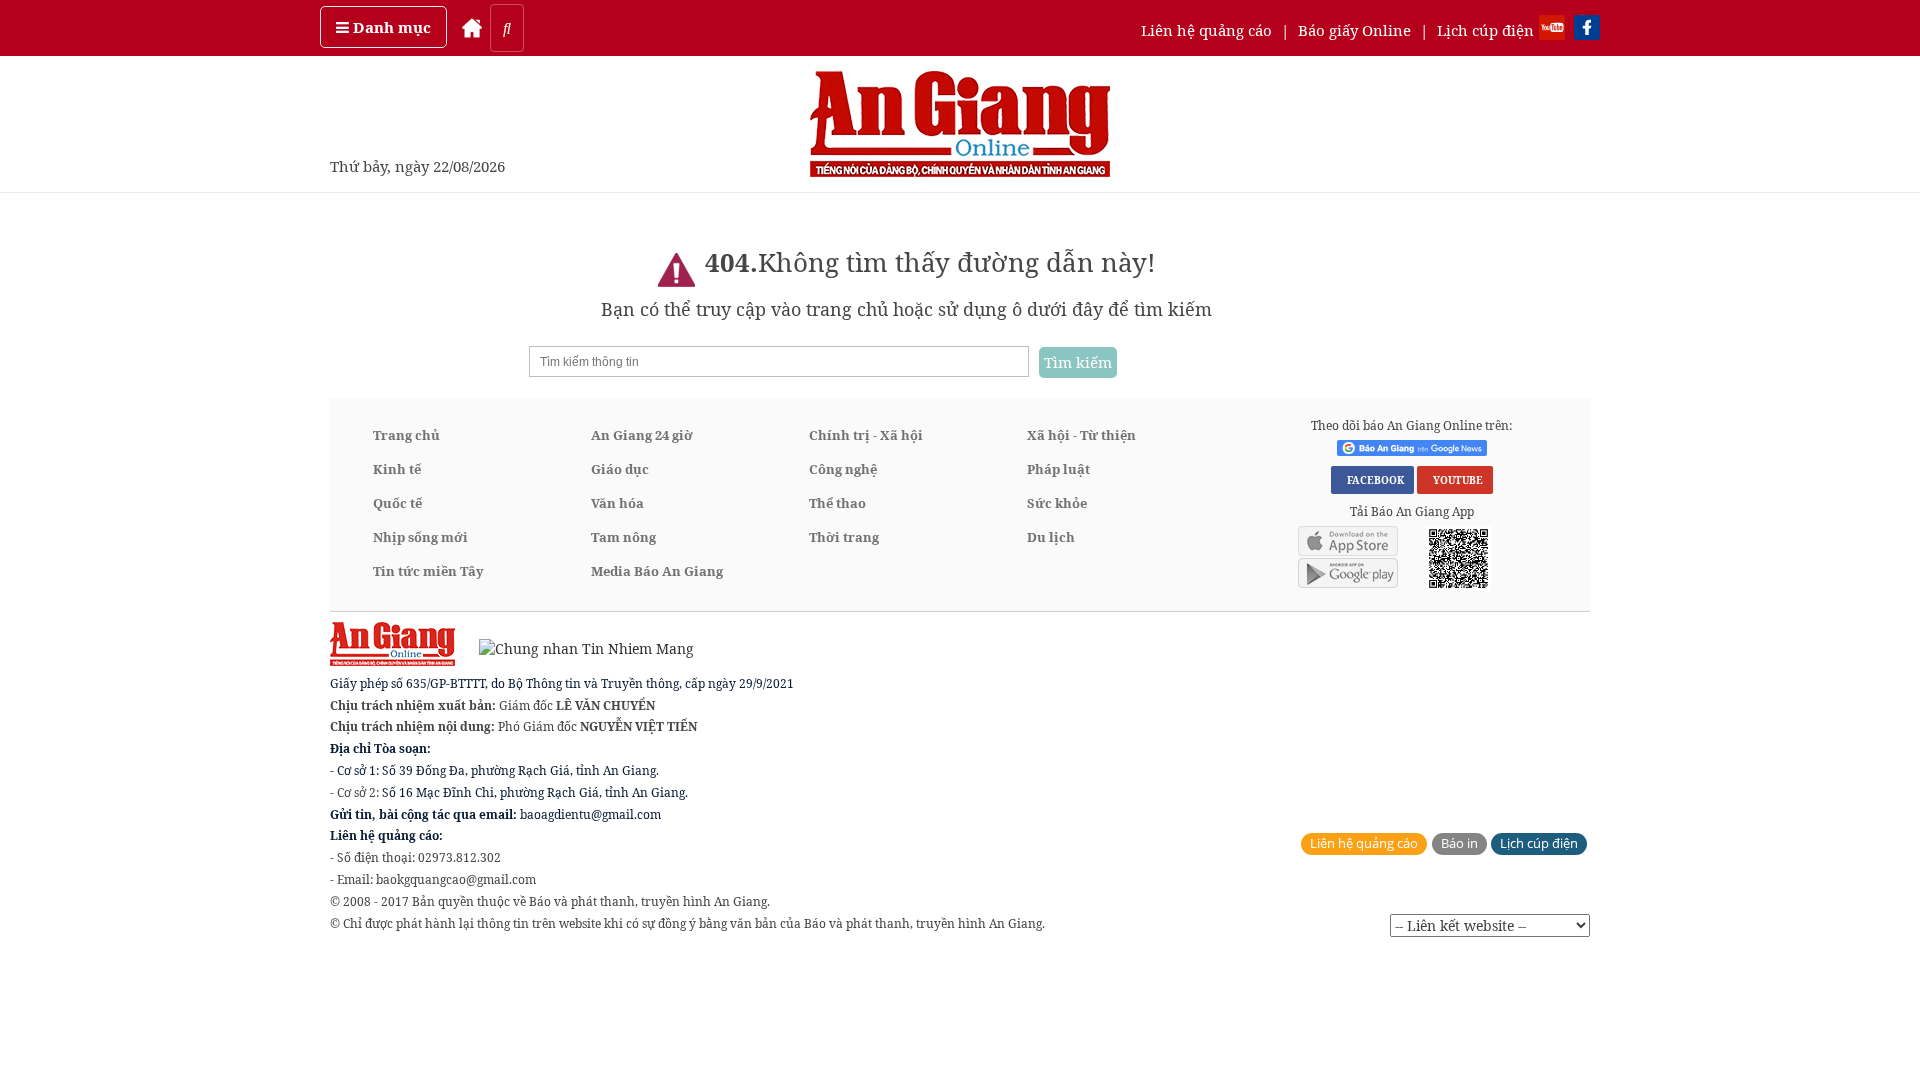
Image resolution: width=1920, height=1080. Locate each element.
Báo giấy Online (1354, 30)
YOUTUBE (1455, 480)
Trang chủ (406, 435)
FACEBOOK (1372, 480)
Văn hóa (617, 503)
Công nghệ (843, 469)
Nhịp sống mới (420, 537)
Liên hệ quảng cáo (1206, 30)
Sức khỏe (1057, 503)
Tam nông (623, 537)
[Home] (472, 28)
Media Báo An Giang (657, 571)
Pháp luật (1058, 469)
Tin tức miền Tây (428, 571)
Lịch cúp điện (1485, 30)
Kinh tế (397, 469)
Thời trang (844, 537)
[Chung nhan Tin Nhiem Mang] (576, 647)
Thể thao (837, 503)
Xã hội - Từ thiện (1081, 435)
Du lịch (1051, 537)
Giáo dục (620, 469)
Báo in (1459, 843)
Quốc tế (397, 503)
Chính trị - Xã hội (866, 435)
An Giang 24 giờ (642, 435)
